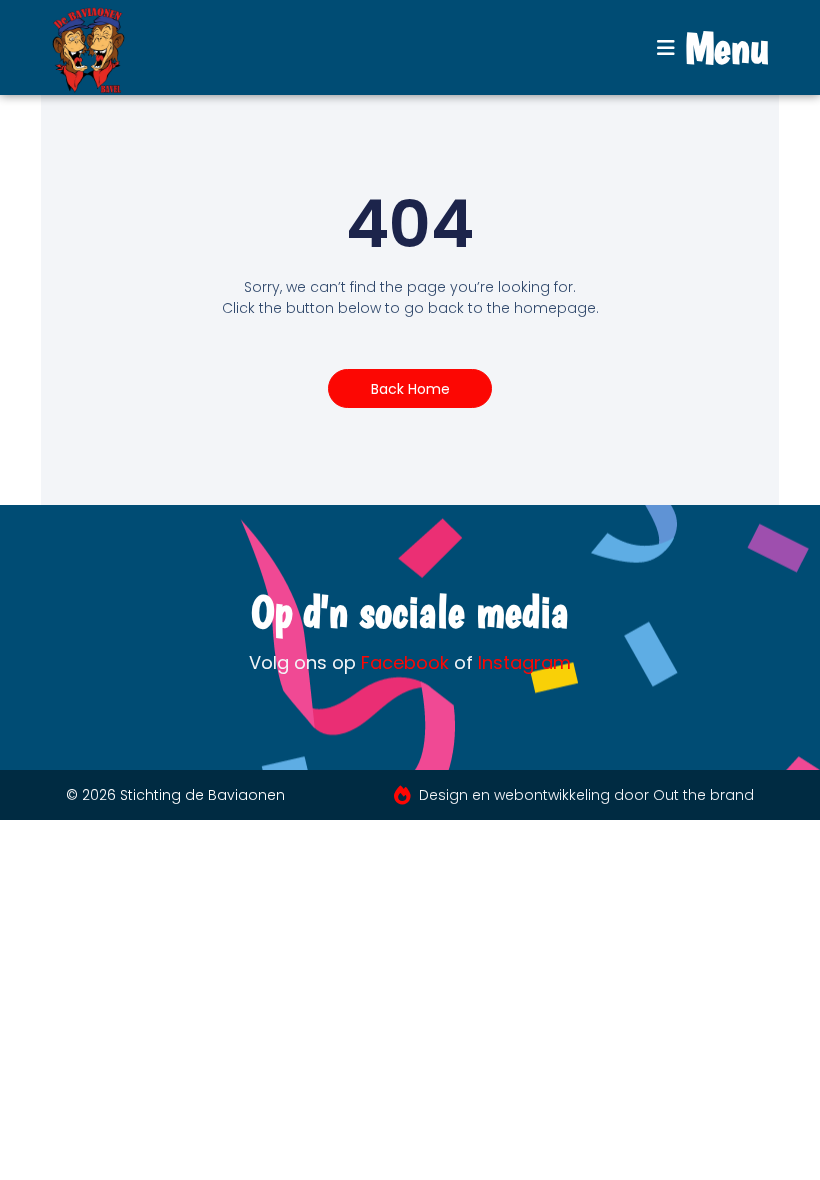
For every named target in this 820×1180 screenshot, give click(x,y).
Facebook (405, 662)
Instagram (524, 662)
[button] (713, 48)
